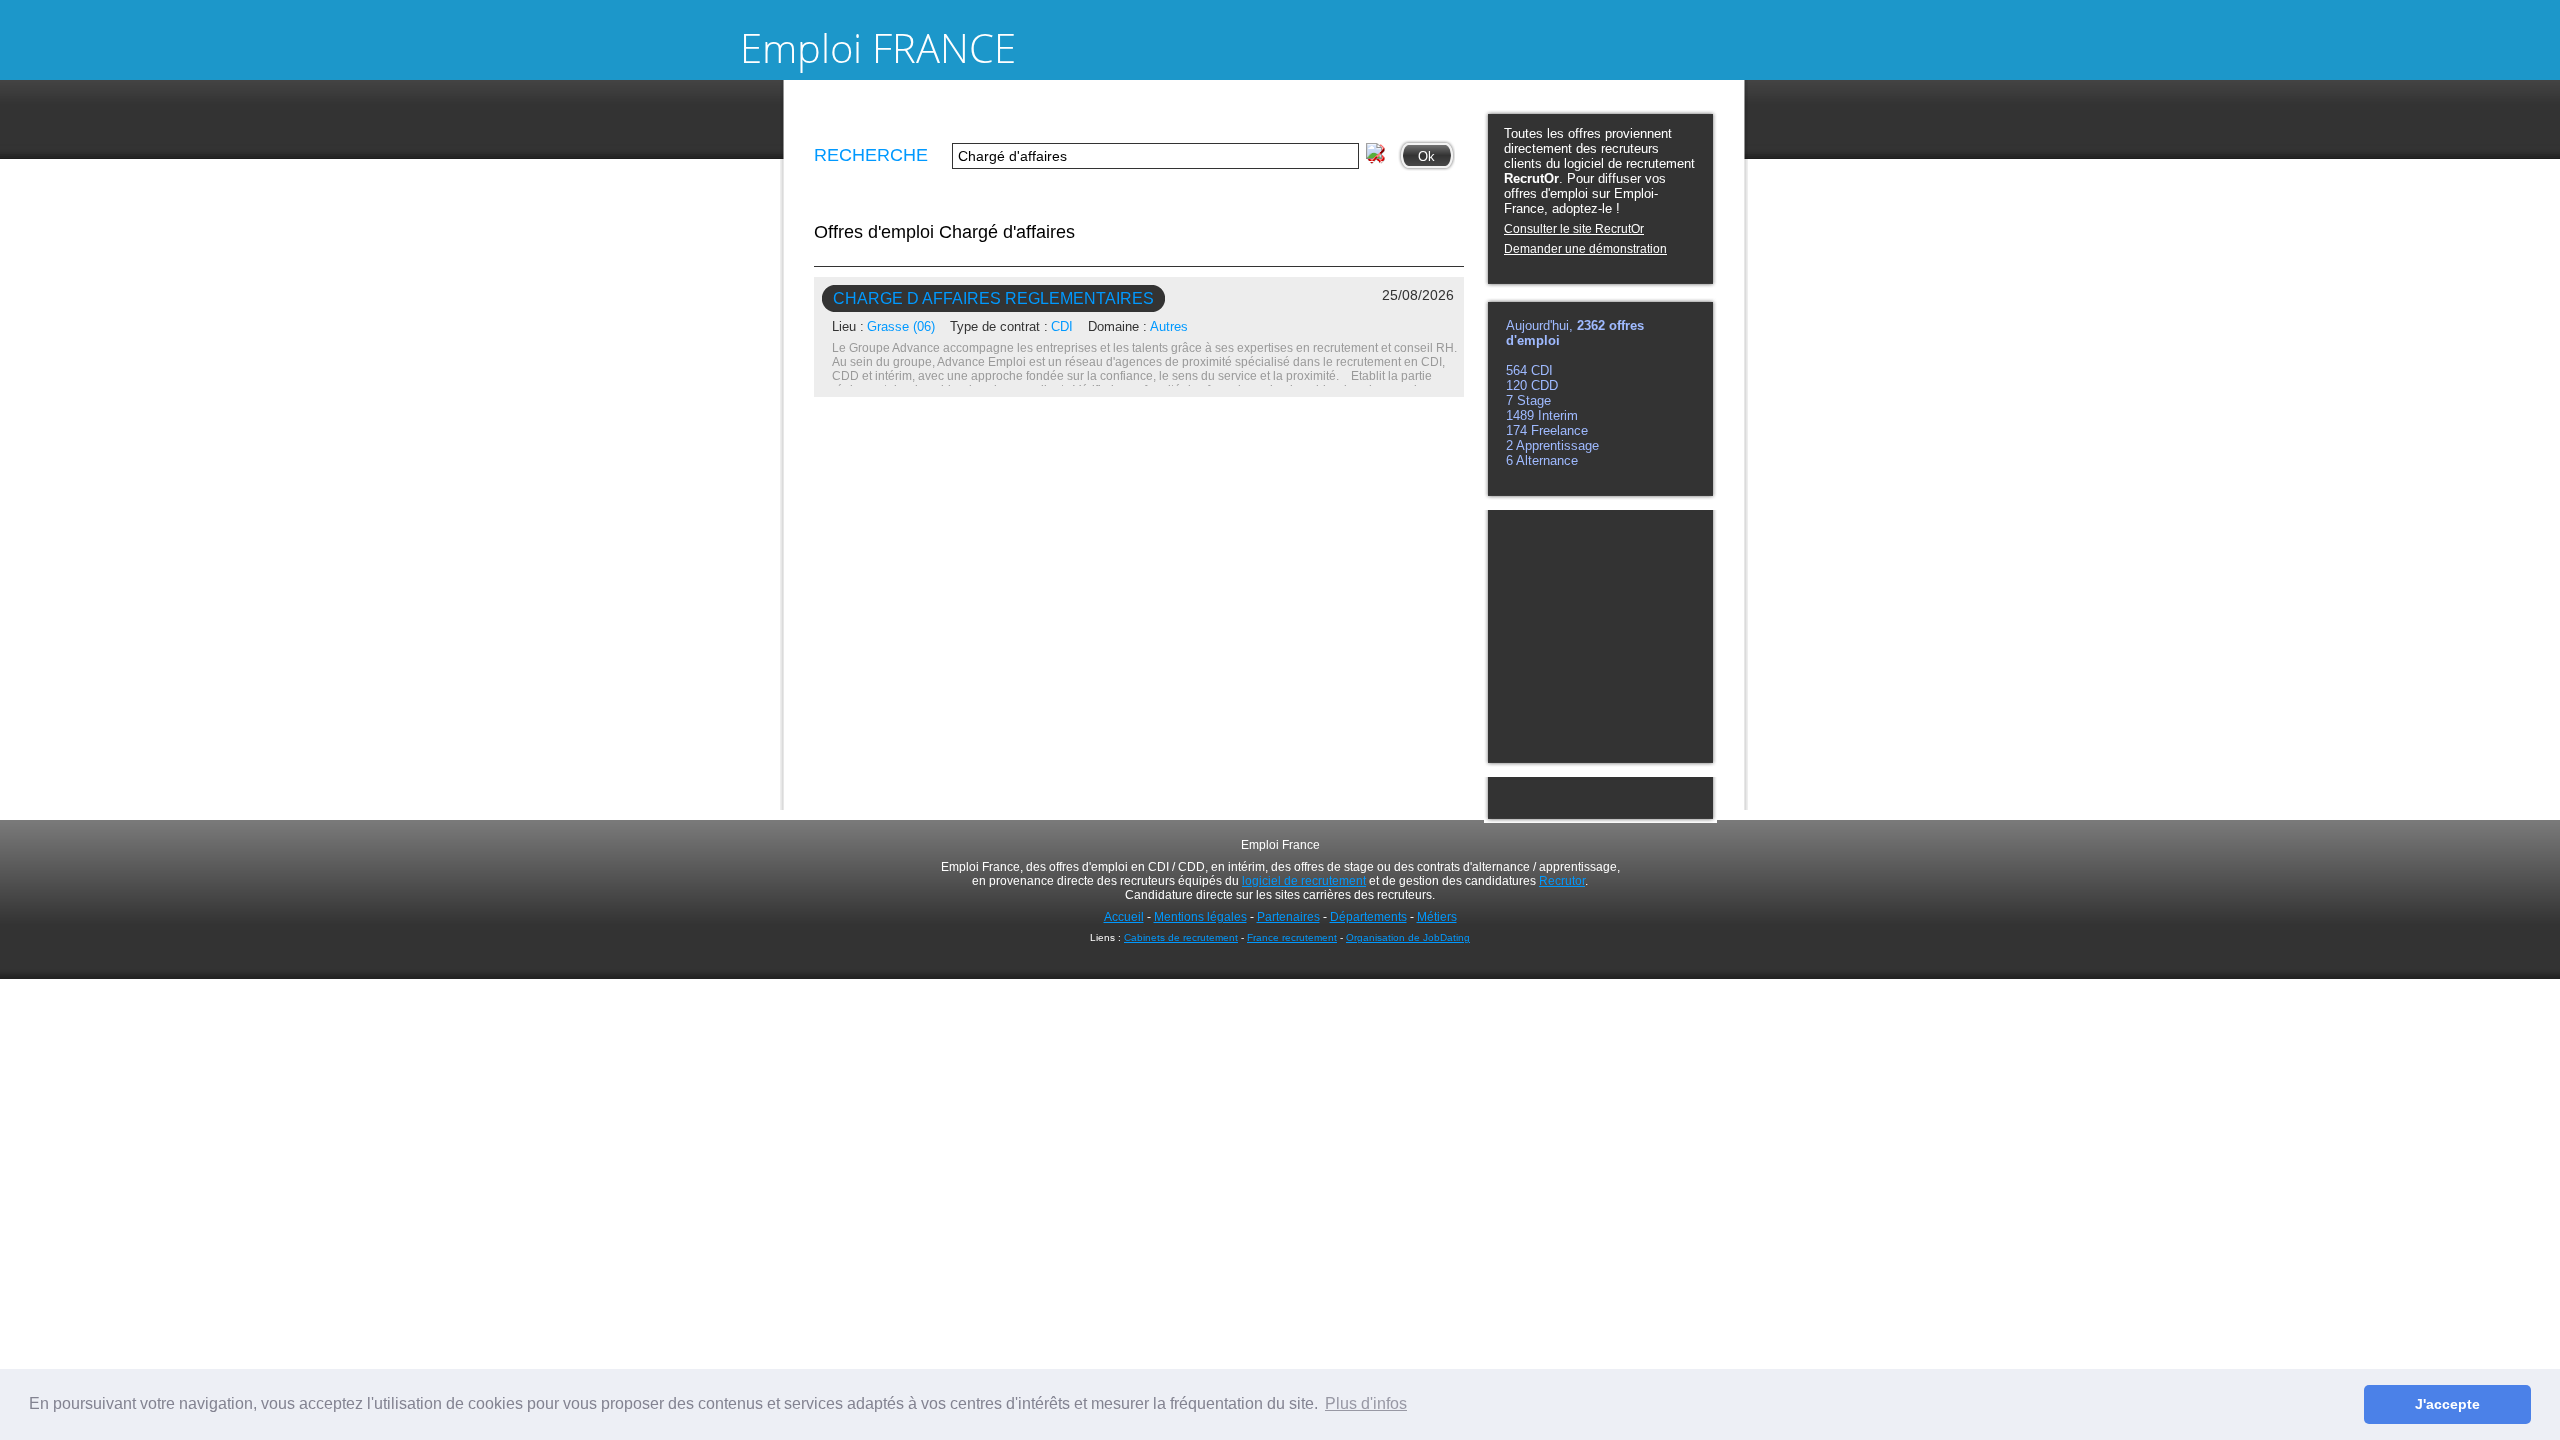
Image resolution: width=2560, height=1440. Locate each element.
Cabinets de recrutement (1181, 937)
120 (1518, 385)
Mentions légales (1200, 917)
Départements (1368, 917)
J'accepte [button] (2447, 1404)
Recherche (871, 155)
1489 (1522, 415)
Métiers (1437, 917)
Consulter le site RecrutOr (1574, 229)
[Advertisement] (1599, 635)
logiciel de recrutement (1304, 881)
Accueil (1124, 917)
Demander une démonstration (1585, 249)
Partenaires (1288, 917)
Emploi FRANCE (878, 47)
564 (1518, 370)
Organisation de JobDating (1408, 937)
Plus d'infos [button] (1366, 1403)
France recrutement (1292, 937)
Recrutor (1562, 881)
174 (1518, 430)
